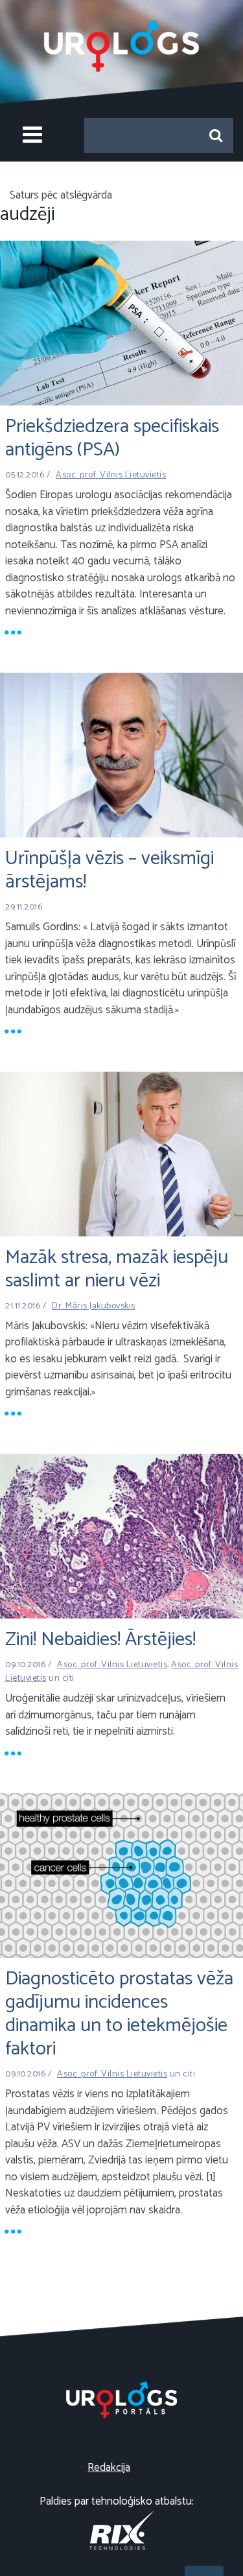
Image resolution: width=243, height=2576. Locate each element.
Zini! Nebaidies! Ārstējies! (100, 1640)
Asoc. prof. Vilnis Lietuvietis (111, 475)
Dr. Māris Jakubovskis (94, 1306)
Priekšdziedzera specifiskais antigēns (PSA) (112, 438)
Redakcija (109, 2468)
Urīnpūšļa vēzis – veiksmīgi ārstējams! (110, 870)
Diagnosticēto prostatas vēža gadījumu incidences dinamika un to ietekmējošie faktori (119, 2014)
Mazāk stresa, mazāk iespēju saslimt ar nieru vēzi (117, 1269)
